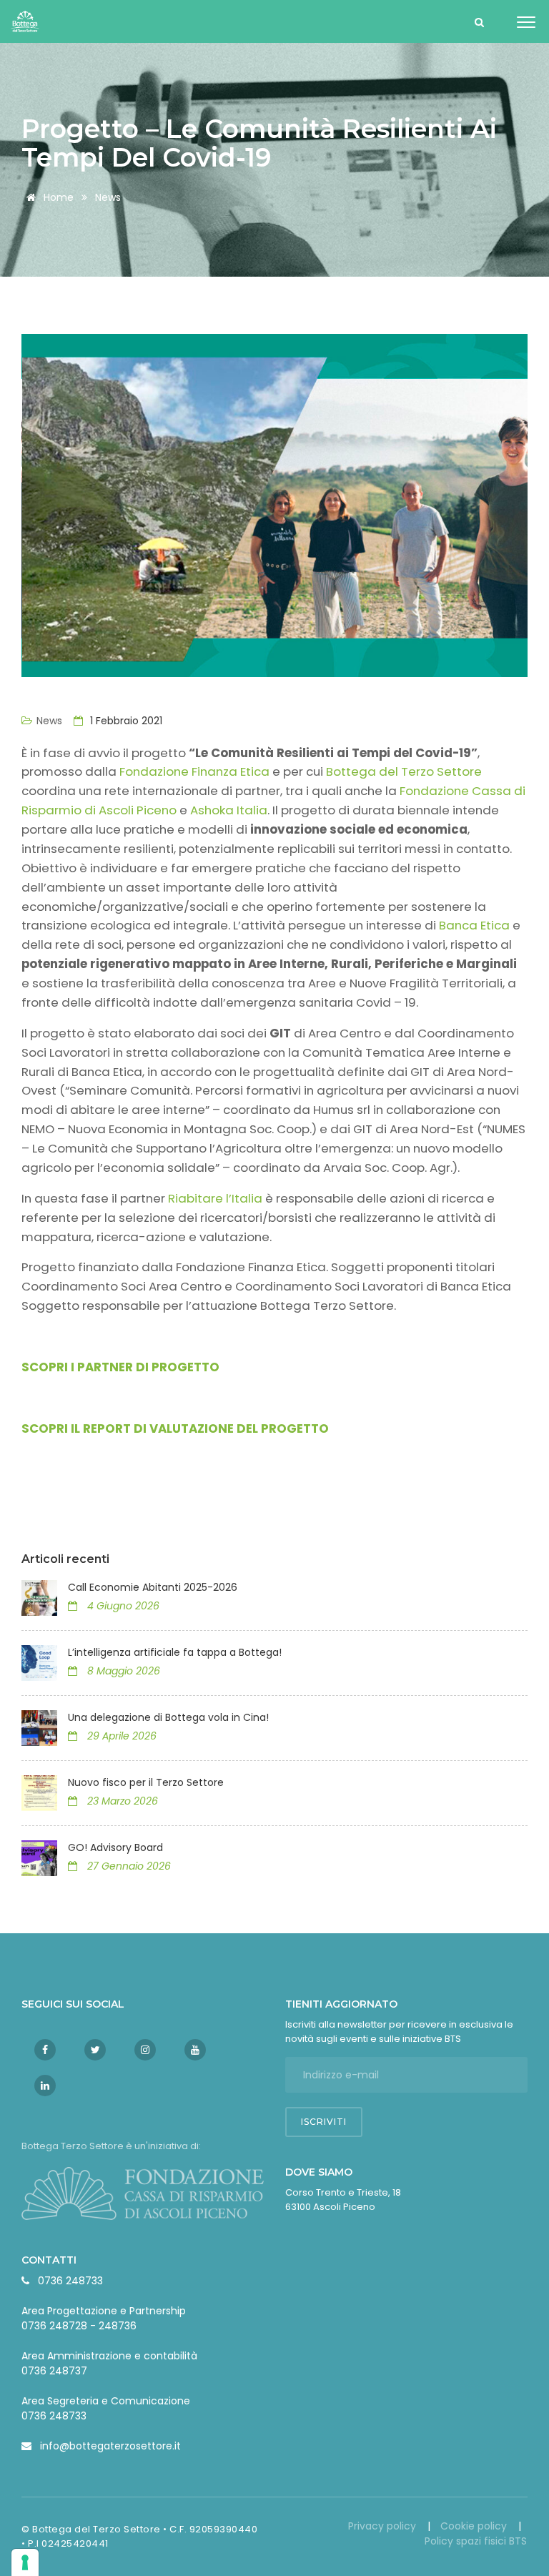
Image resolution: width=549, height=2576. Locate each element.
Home (57, 197)
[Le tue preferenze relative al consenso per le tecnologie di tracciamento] (25, 2562)
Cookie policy (475, 2526)
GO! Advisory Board (115, 1847)
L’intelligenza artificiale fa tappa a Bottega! (176, 1652)
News (108, 197)
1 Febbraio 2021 (125, 721)
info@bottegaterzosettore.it (110, 2446)
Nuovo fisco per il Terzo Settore (146, 1782)
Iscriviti (324, 2122)
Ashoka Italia (229, 810)
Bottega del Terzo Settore (404, 771)
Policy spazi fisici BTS (476, 2541)
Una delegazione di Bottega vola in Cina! (168, 1717)
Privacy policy (384, 2526)
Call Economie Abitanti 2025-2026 (153, 1587)
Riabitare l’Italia (217, 1198)
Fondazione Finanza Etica (196, 771)
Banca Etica (476, 925)
